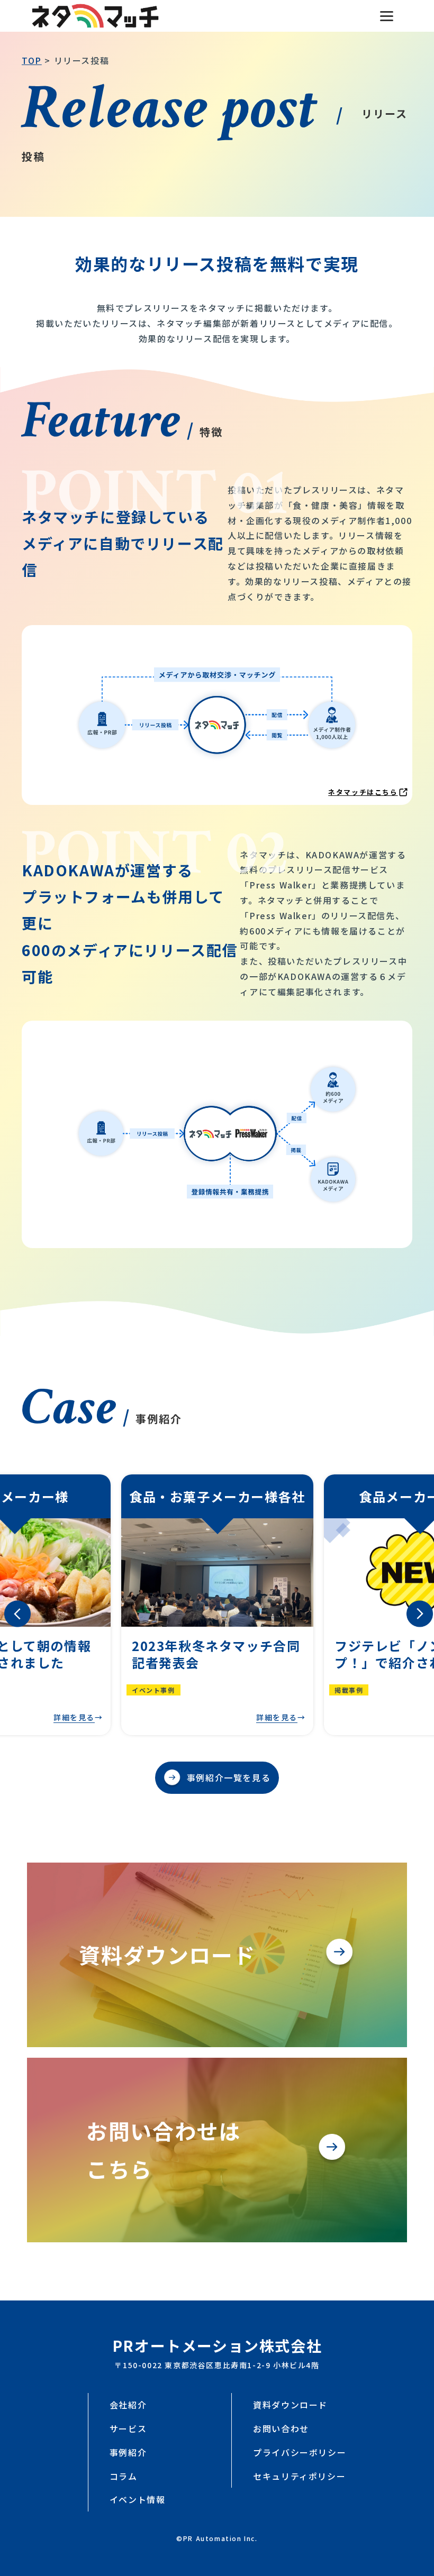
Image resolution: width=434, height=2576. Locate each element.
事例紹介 (128, 2452)
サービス (128, 2428)
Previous (8, 1605)
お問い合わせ (281, 2428)
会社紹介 (128, 2405)
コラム (124, 2476)
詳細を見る (74, 1717)
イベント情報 (138, 2499)
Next (410, 1605)
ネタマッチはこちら (363, 792)
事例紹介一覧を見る (229, 1777)
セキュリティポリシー (299, 2476)
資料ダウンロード (290, 2405)
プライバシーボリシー (300, 2452)
